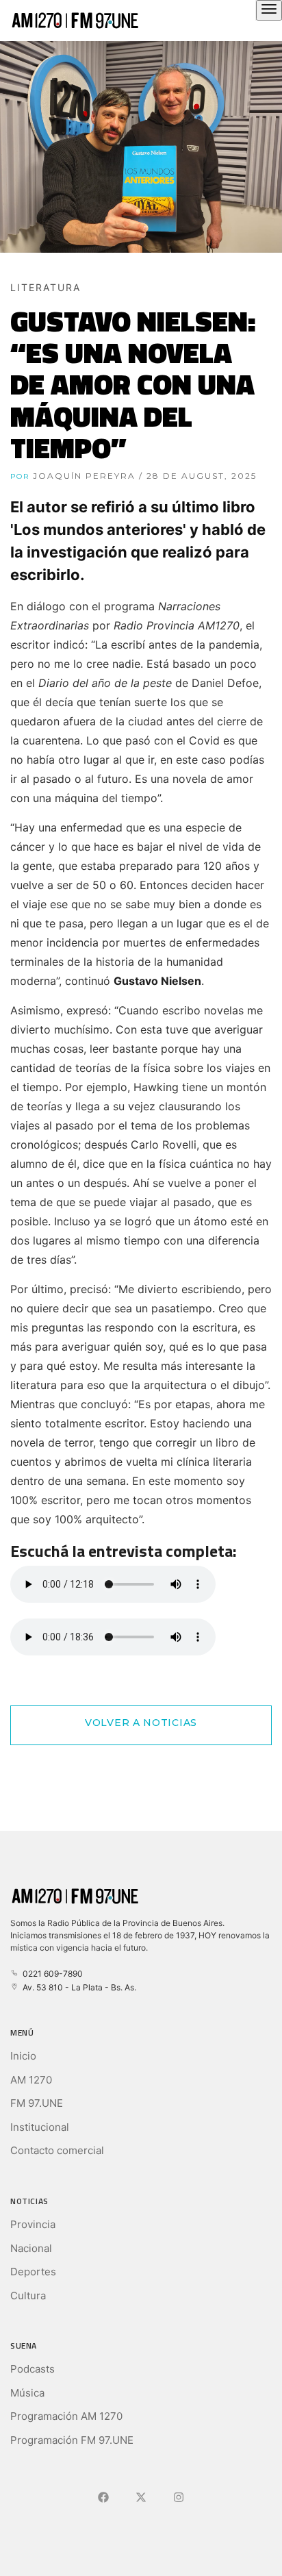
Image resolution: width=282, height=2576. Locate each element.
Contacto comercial (57, 2150)
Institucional (40, 2127)
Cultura (28, 2296)
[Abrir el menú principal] (269, 10)
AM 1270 (31, 2080)
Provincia (33, 2224)
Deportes (33, 2272)
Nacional (31, 2248)
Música (27, 2393)
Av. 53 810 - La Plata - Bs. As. (77, 1987)
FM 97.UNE (37, 2103)
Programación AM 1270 (66, 2416)
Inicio (23, 2056)
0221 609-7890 (51, 1974)
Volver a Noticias (141, 1723)
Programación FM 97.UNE (72, 2440)
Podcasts (33, 2369)
